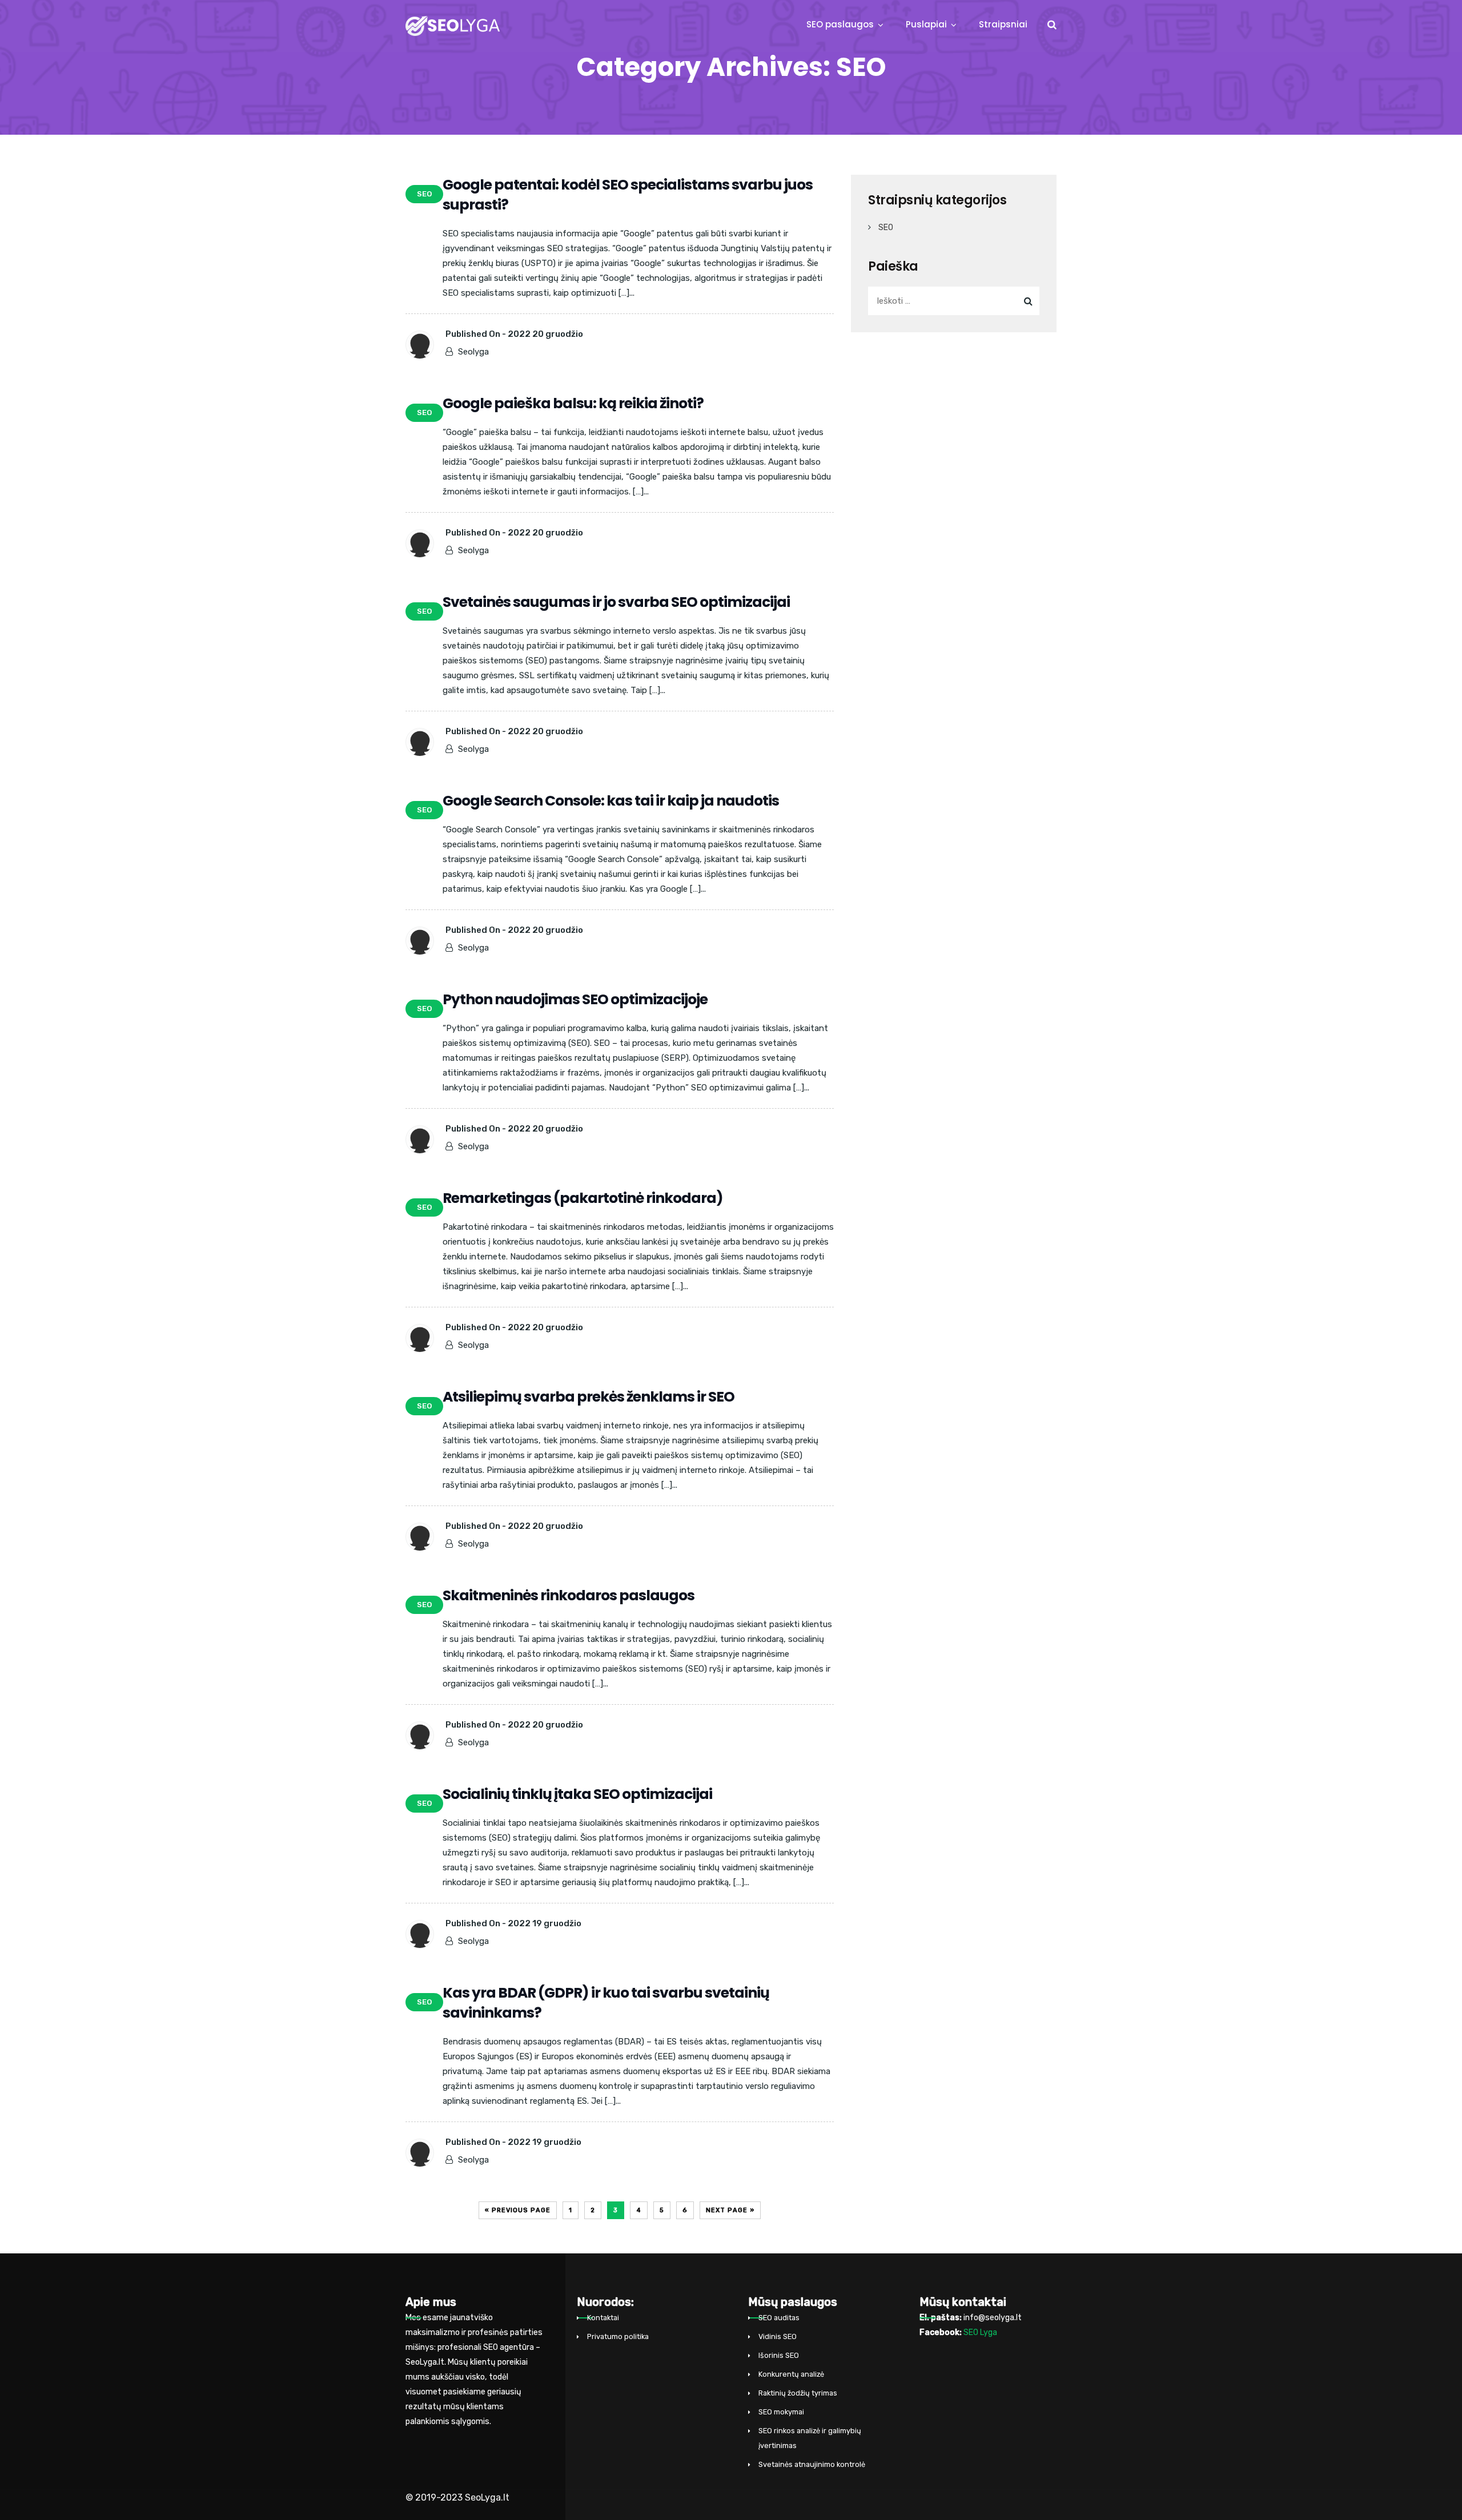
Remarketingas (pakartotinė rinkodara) (583, 1198)
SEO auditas (779, 2318)
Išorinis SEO (779, 2355)
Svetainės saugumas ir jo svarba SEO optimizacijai (616, 602)
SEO (886, 228)
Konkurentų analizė (791, 2374)
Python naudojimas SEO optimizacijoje (575, 999)
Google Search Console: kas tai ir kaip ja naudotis (611, 801)
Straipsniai (1003, 24)
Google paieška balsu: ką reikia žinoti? (573, 403)
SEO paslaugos (840, 24)
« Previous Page (518, 2210)
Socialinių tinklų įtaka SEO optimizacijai (577, 1794)
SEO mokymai (781, 2412)
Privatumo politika (618, 2336)
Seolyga (473, 352)
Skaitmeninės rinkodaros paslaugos (569, 1595)
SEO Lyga (980, 2332)
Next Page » (730, 2210)
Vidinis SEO (778, 2336)
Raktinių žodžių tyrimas (798, 2393)
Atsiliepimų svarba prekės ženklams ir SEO (589, 1397)
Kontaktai (603, 2318)
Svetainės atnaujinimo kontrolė (812, 2464)
